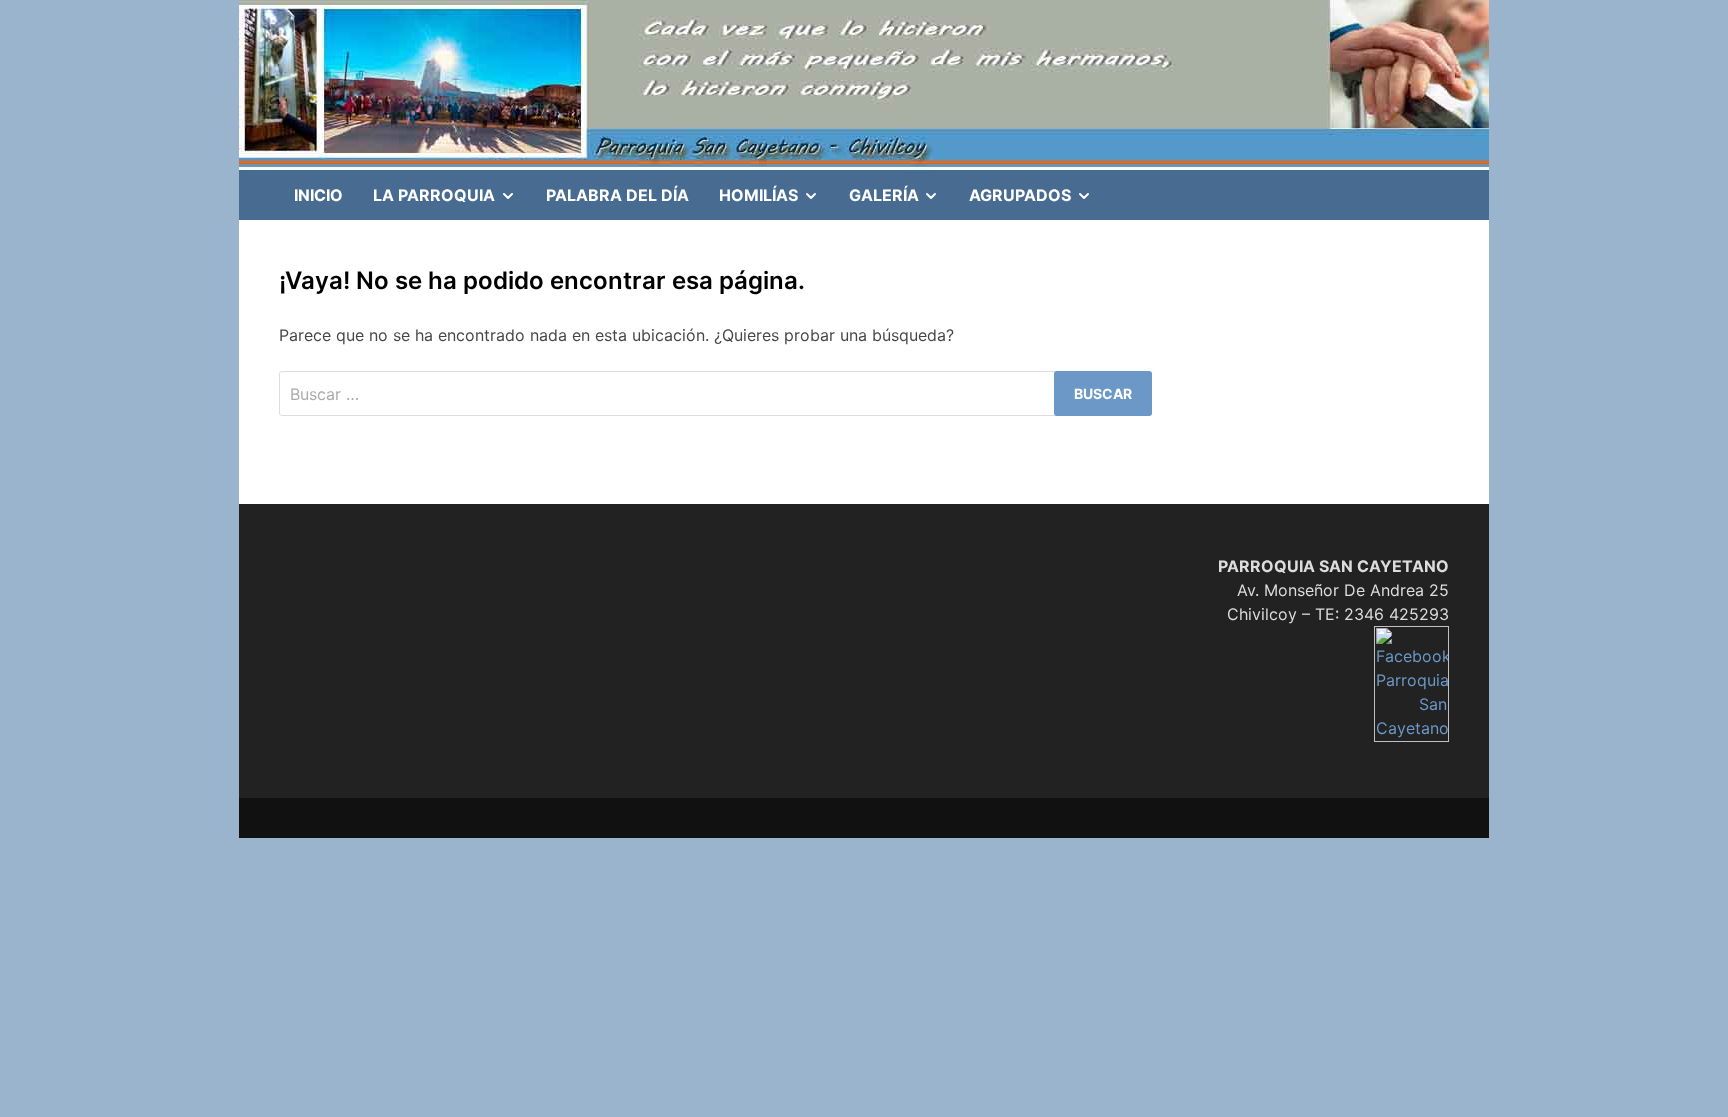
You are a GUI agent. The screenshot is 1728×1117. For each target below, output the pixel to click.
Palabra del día (617, 195)
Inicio (318, 195)
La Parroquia (452, 202)
